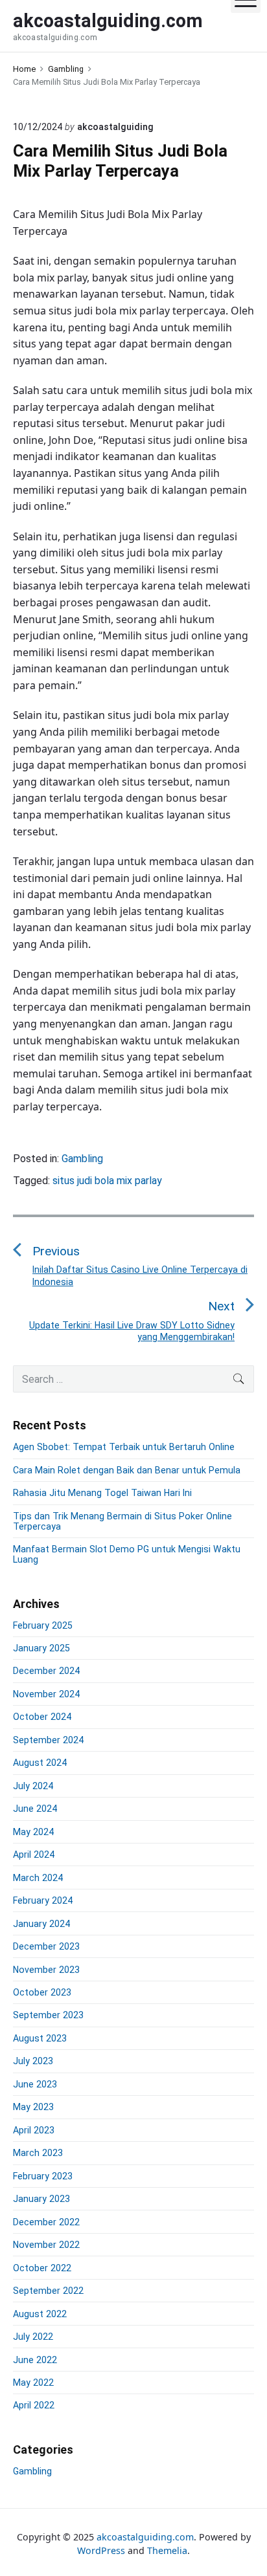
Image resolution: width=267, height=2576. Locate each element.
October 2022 (42, 2268)
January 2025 (41, 1648)
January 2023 (41, 2199)
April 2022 (34, 2405)
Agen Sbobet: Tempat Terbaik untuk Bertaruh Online (124, 1447)
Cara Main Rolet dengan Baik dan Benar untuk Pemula (127, 1470)
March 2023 (38, 2153)
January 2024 (41, 1924)
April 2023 (34, 2130)
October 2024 (42, 1717)
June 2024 (35, 1809)
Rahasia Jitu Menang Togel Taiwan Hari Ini (102, 1493)
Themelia (167, 2550)
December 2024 (46, 1671)
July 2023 (33, 2061)
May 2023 (33, 2107)
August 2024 (40, 1763)
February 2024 (43, 1900)
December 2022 (46, 2222)
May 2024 (33, 1832)
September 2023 (48, 2015)
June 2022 (35, 2360)
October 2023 (42, 1992)
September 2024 (48, 1740)
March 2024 (38, 1878)
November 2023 (46, 1970)
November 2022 (46, 2245)
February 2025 (43, 1625)
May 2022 (33, 2383)
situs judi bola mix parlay (107, 1181)
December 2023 (46, 1946)
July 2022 (33, 2337)
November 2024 (46, 1694)
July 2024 (33, 1786)
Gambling (82, 1159)
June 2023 (35, 2084)
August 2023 (40, 2038)
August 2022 (40, 2314)
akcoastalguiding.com (145, 2537)
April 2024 (34, 1855)
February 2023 (43, 2176)
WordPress (101, 2550)
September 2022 (48, 2291)
